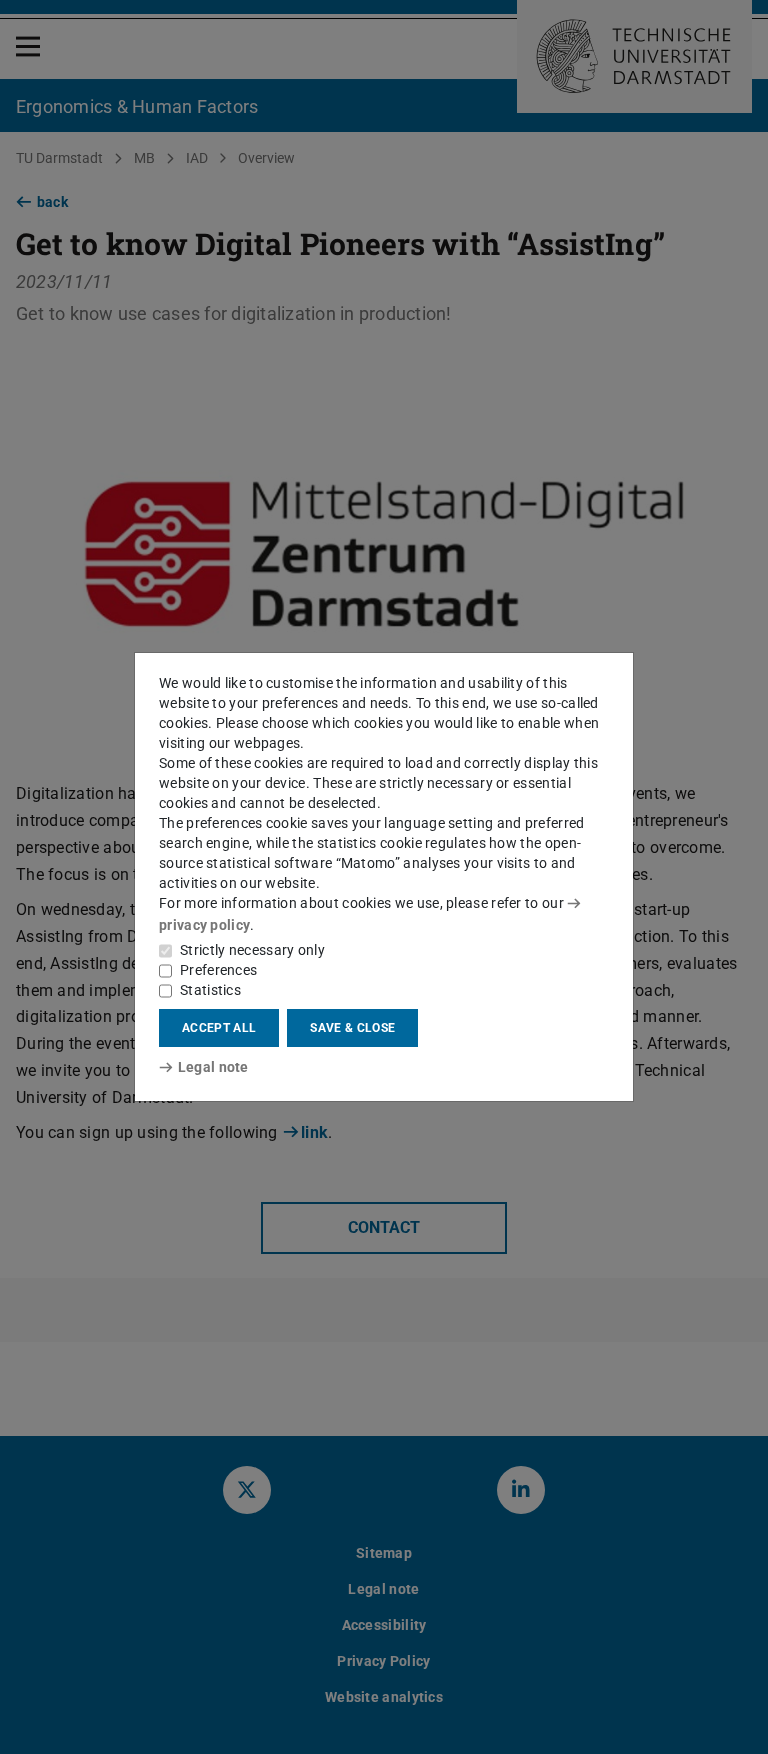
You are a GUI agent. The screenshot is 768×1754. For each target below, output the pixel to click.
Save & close (352, 1028)
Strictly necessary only (252, 950)
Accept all (219, 1028)
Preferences (218, 970)
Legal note (213, 1067)
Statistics (210, 990)
